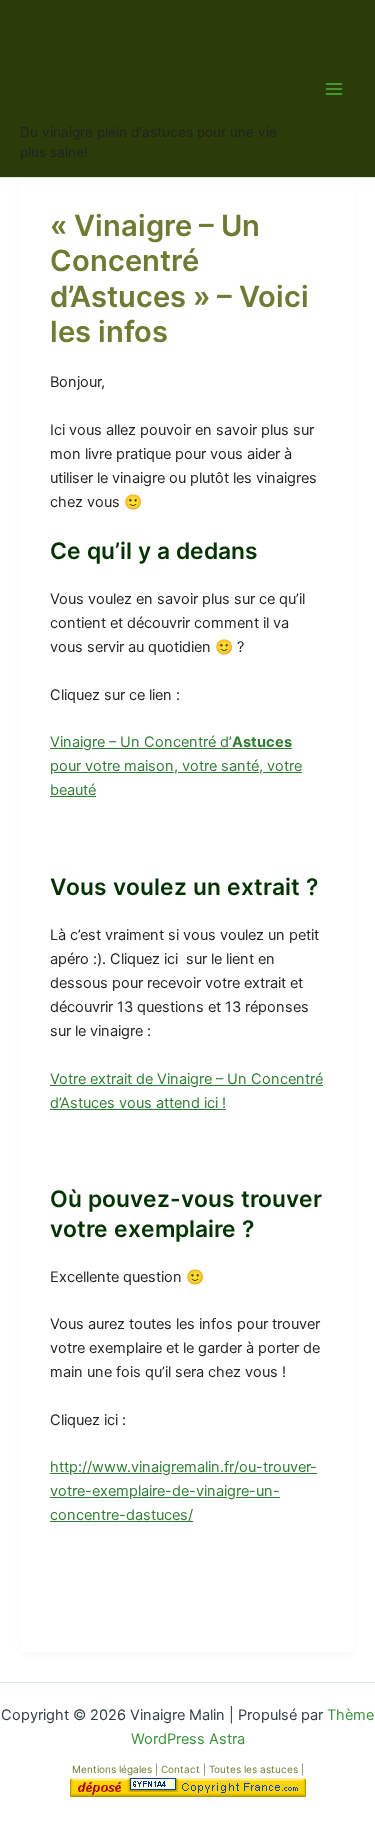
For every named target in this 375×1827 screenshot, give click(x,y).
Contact (182, 1769)
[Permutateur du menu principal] (334, 89)
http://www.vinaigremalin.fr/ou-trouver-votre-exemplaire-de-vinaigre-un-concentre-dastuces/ (183, 1491)
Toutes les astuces (255, 1769)
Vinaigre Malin (110, 68)
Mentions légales (112, 1769)
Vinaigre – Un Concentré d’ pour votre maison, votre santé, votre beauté (176, 766)
